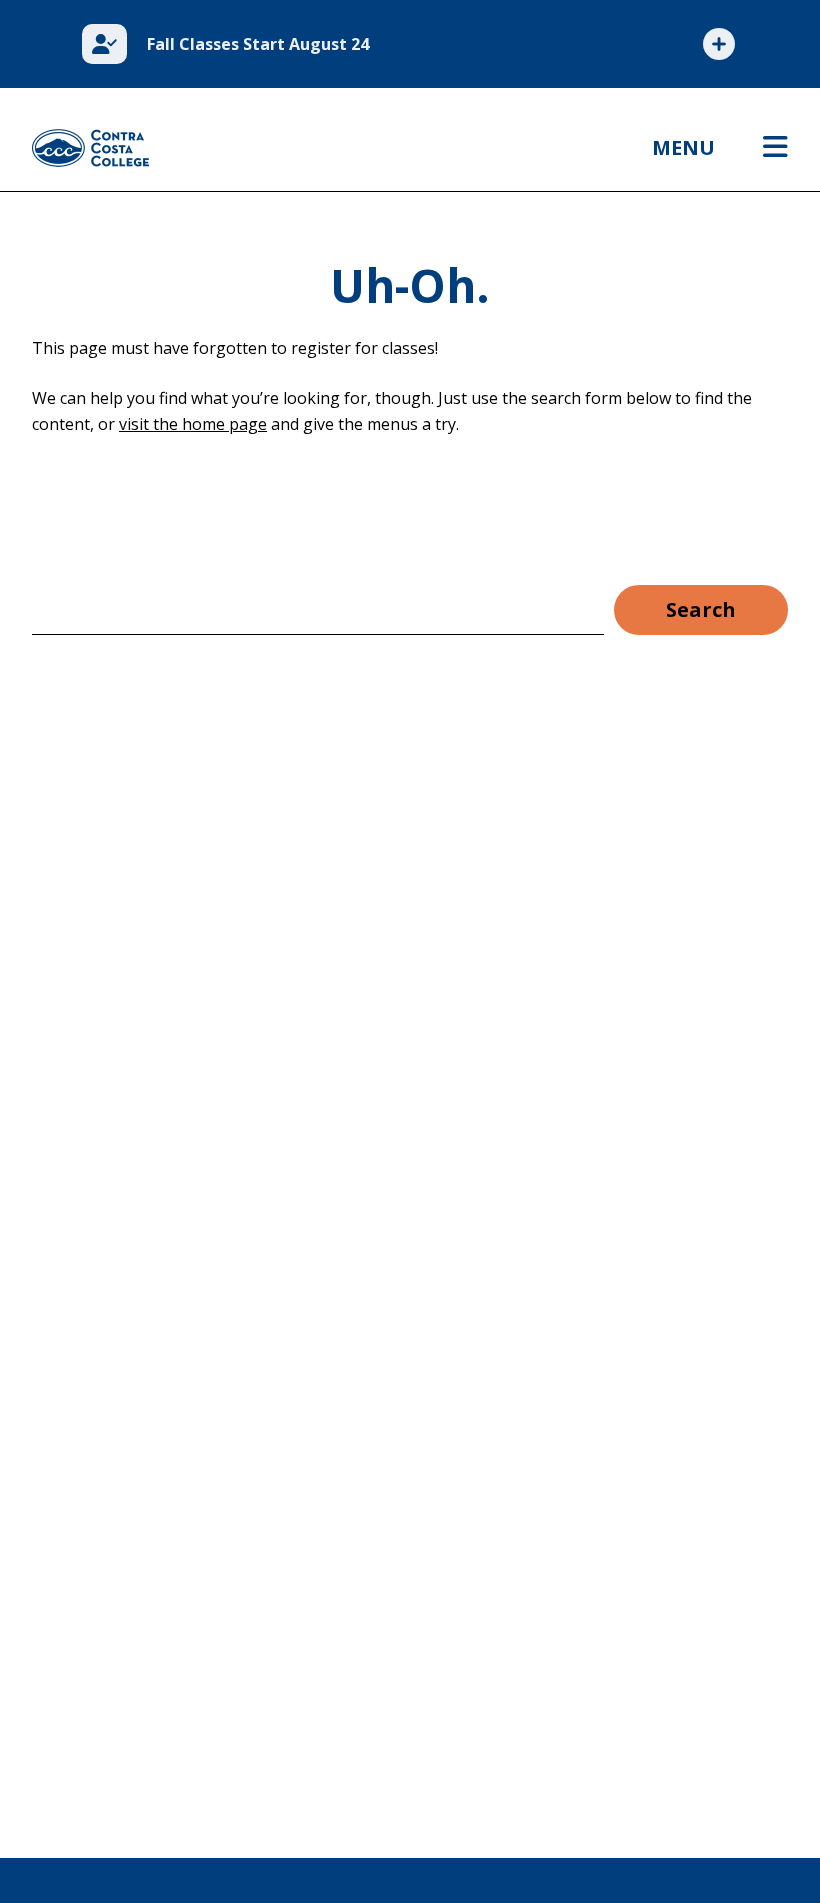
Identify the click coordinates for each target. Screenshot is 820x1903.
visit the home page (193, 424)
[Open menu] (775, 148)
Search (701, 609)
